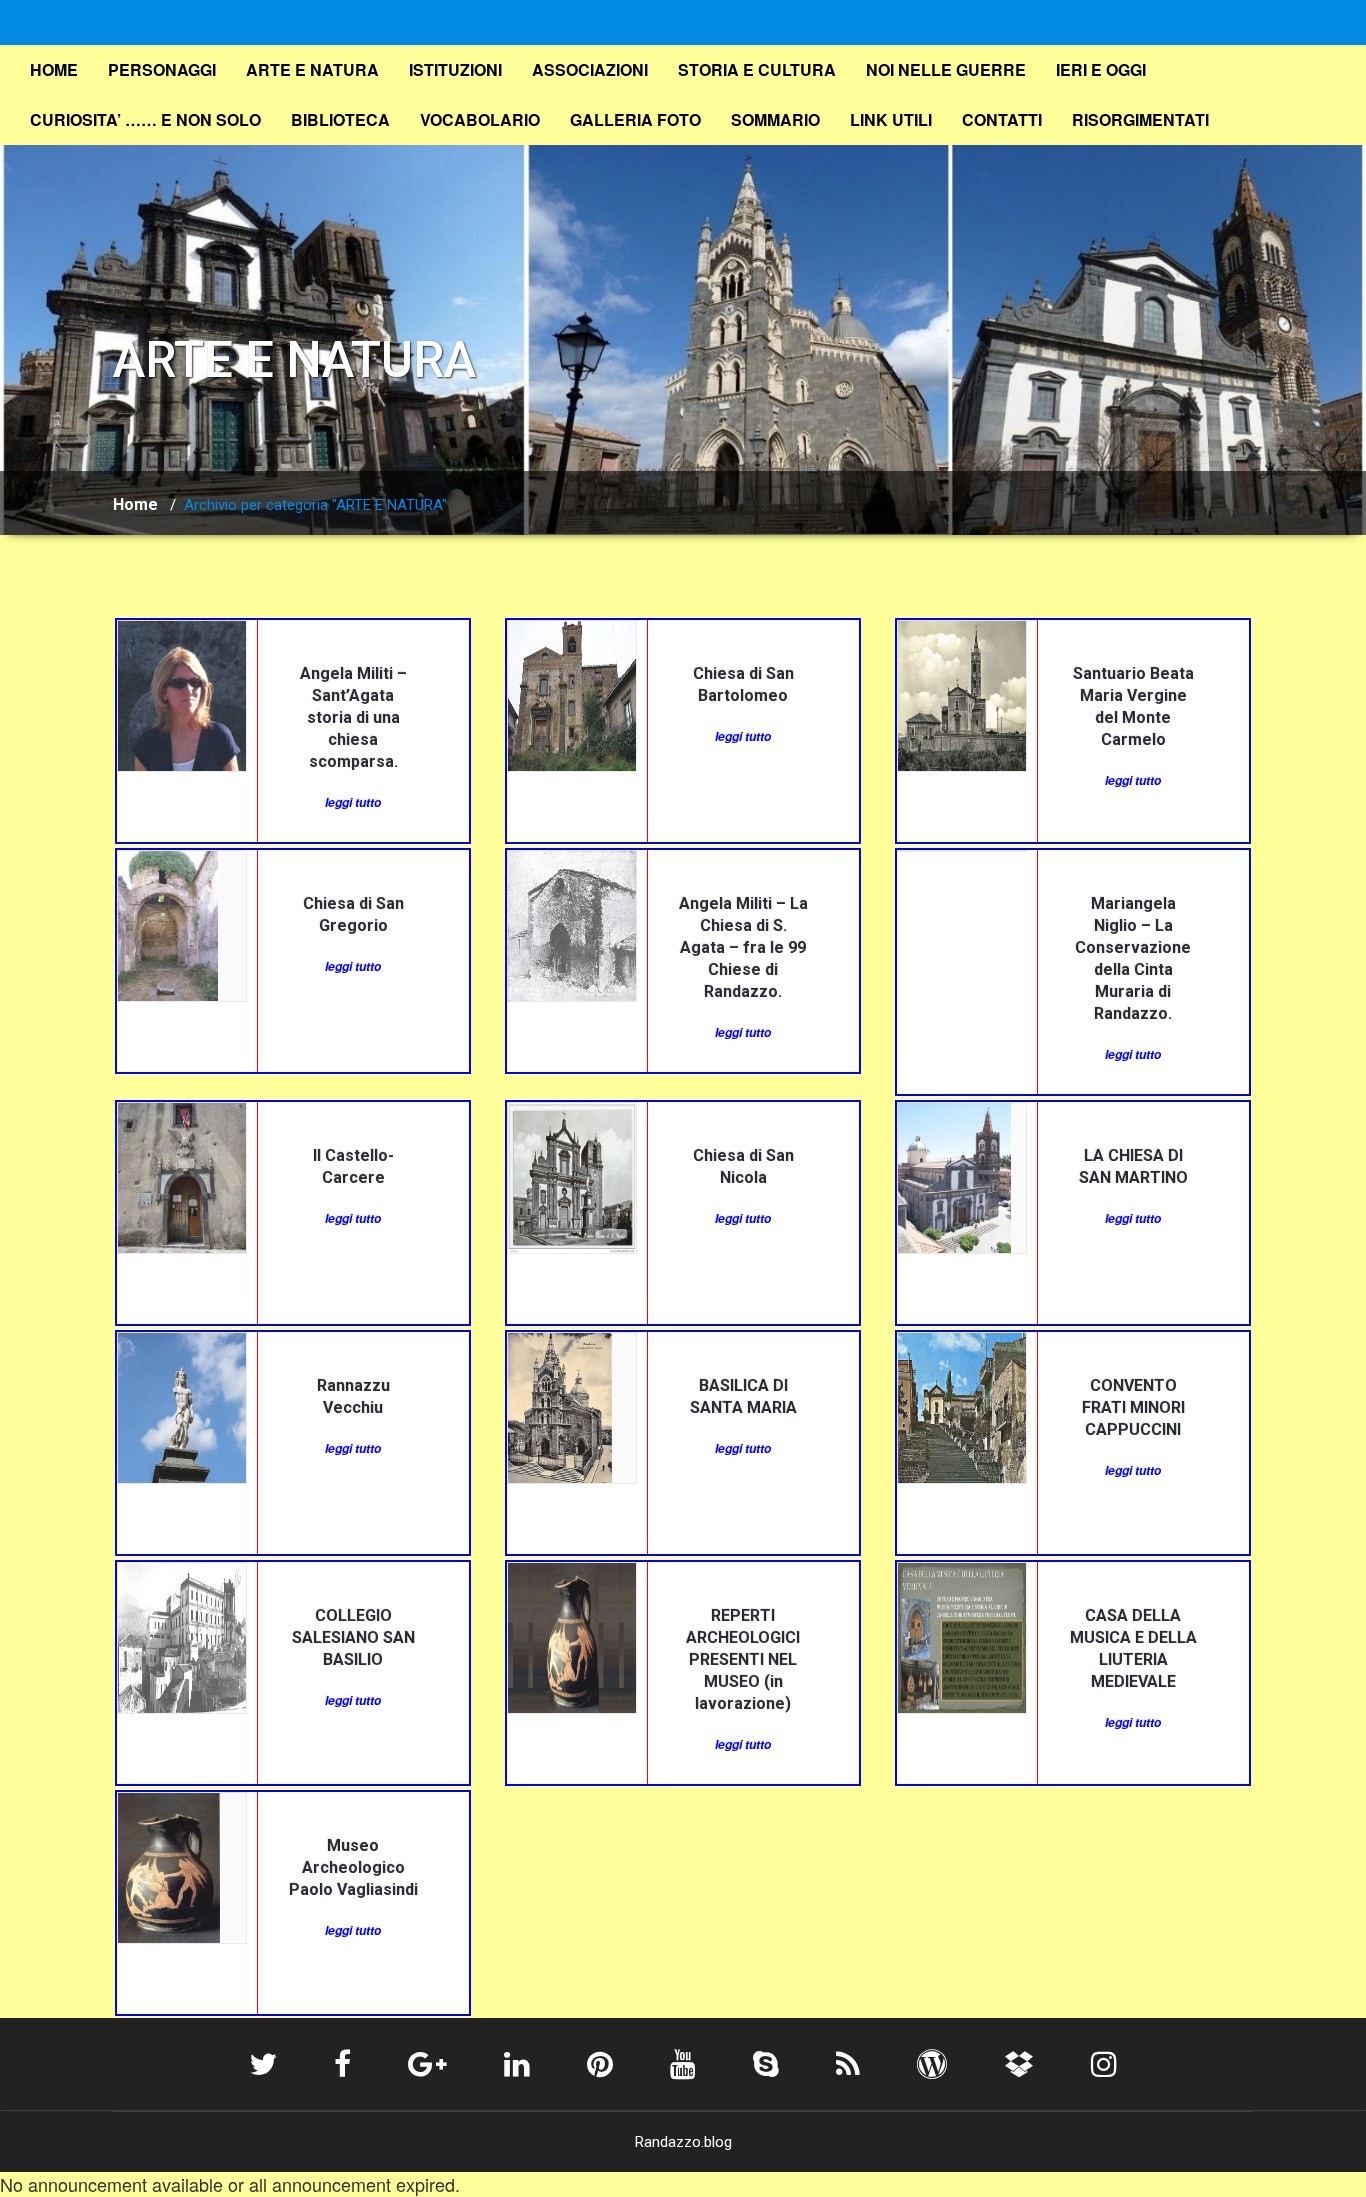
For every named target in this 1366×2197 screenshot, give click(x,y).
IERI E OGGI (1101, 69)
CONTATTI (1002, 119)
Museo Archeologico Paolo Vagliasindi (353, 1867)
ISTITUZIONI (455, 69)
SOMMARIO (775, 119)
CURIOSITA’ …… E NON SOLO (145, 119)
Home (135, 504)
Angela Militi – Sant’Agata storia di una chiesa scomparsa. (353, 717)
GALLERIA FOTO (635, 119)
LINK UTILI (891, 119)
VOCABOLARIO (480, 119)
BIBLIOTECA (340, 119)
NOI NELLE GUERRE (946, 69)
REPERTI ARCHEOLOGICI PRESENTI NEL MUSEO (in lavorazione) (743, 1659)
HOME (54, 69)
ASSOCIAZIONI (590, 69)
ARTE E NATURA (312, 69)
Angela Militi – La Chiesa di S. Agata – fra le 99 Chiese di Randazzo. (743, 947)
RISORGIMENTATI (1140, 119)
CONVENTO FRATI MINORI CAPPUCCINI (1133, 1407)
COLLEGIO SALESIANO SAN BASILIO (353, 1637)
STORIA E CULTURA (757, 69)
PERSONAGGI (162, 69)
